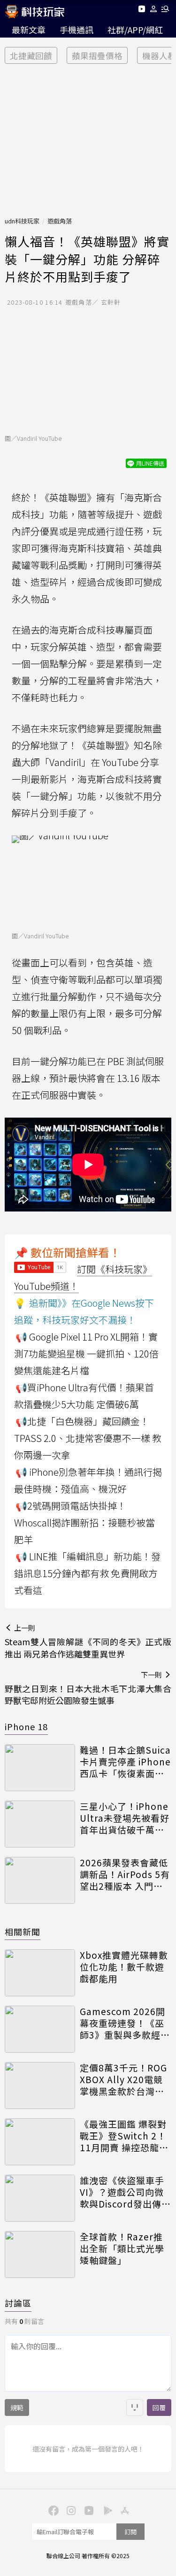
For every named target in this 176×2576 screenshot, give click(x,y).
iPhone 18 (26, 1726)
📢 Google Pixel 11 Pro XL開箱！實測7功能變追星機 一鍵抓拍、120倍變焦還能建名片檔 (86, 1353)
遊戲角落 (60, 221)
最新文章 (29, 30)
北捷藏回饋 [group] (31, 56)
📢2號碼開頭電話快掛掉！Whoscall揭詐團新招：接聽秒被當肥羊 (84, 1522)
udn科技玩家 (22, 221)
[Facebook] (53, 2510)
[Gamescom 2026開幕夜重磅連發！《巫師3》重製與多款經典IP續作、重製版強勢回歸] (40, 2029)
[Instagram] (70, 2510)
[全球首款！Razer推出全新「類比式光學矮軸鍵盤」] (40, 2254)
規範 (17, 2407)
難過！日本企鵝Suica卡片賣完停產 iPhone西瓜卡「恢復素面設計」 (125, 1762)
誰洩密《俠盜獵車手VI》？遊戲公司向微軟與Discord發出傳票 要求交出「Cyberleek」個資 (125, 2192)
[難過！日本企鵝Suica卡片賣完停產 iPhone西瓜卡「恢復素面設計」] (40, 1768)
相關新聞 (23, 1932)
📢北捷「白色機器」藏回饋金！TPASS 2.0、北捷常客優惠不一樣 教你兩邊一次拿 (88, 1438)
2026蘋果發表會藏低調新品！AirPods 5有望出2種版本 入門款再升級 (125, 1874)
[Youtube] (142, 11)
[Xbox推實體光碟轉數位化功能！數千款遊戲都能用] (40, 1973)
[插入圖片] (135, 2407)
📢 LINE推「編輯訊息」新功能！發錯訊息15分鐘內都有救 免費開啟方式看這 (87, 1573)
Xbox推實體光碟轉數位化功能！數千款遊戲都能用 (124, 1967)
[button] (154, 11)
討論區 (18, 2303)
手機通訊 (77, 30)
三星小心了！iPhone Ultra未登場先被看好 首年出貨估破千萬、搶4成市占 (125, 1818)
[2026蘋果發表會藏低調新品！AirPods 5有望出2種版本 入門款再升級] (40, 1880)
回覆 (159, 2407)
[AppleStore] (124, 2510)
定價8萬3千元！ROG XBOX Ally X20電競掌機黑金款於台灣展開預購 (123, 2079)
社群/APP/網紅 (135, 30)
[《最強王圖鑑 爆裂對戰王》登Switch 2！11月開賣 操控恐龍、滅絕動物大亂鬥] (40, 2142)
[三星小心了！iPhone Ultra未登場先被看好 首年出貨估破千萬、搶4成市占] (40, 1824)
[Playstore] (106, 2510)
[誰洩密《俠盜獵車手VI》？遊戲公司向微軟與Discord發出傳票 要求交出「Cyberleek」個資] (40, 2198)
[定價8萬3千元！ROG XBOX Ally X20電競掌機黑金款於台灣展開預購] (40, 2085)
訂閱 (130, 2532)
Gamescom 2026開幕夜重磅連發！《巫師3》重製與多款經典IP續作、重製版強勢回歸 (125, 2023)
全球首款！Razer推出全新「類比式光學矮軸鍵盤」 (122, 2248)
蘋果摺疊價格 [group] (97, 56)
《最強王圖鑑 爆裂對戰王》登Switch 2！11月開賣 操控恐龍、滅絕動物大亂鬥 (124, 2136)
